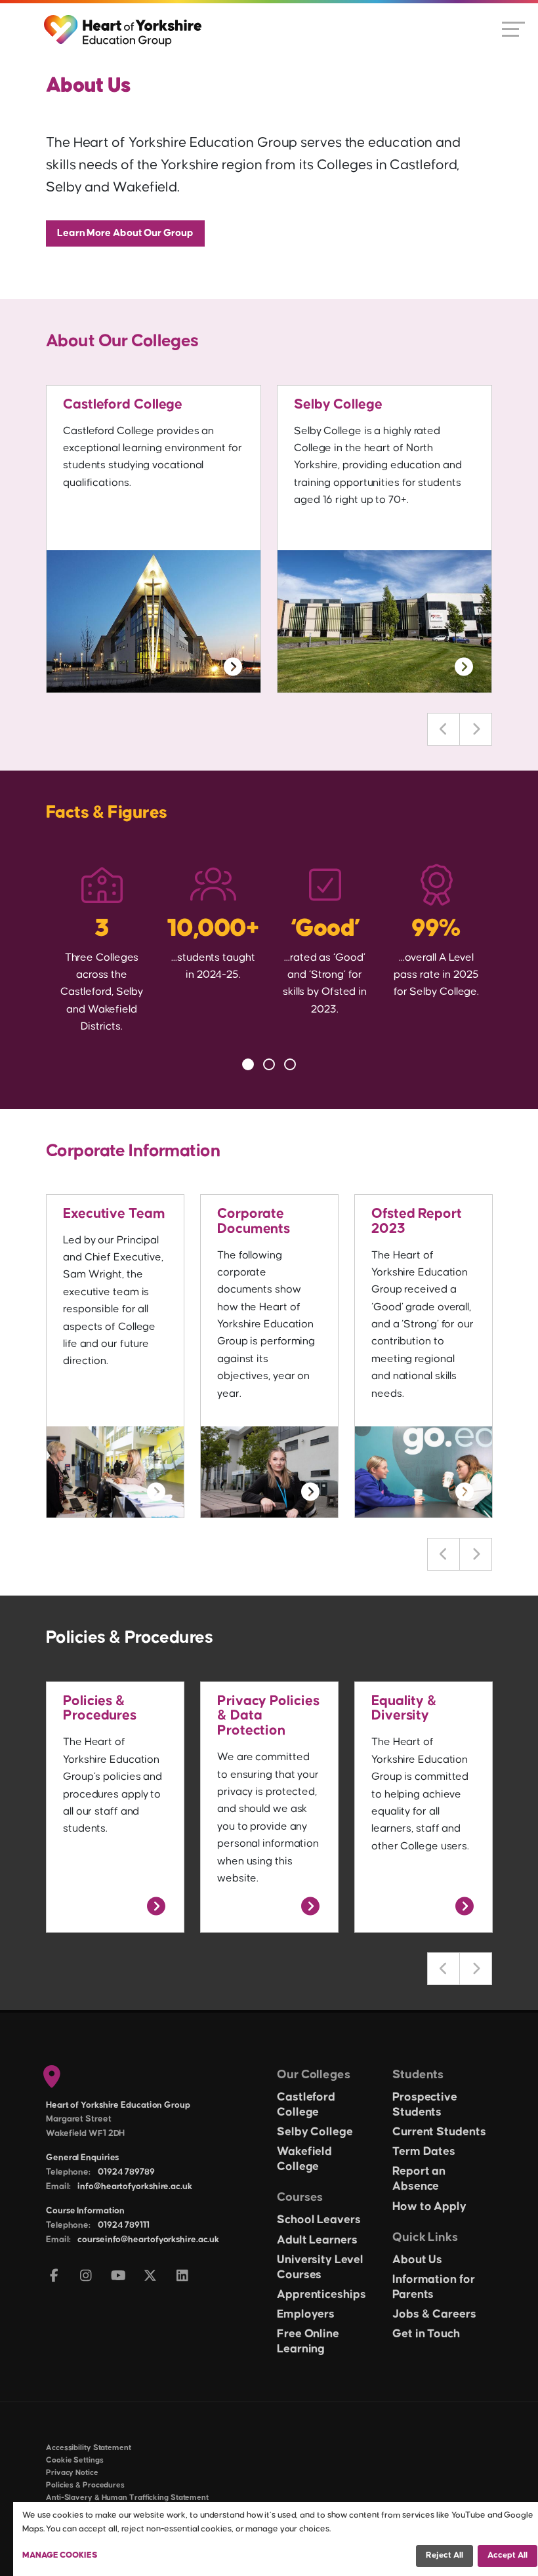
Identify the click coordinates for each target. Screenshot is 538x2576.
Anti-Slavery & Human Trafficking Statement (127, 2498)
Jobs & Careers (434, 2314)
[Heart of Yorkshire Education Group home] (124, 24)
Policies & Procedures (100, 1709)
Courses (300, 2197)
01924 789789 (126, 2172)
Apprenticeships (321, 2295)
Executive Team (114, 1214)
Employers (306, 2314)
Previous (444, 729)
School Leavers (319, 2220)
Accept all (507, 2555)
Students (418, 2075)
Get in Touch (426, 2334)
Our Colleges (314, 2075)
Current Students (439, 2132)
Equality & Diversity (404, 1709)
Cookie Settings (75, 2460)
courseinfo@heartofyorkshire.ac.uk (148, 2240)
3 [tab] (290, 1064)
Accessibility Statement (89, 2448)
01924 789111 (124, 2225)
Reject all (445, 2555)
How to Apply (429, 2207)
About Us (417, 2260)
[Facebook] (54, 2277)
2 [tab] (269, 1064)
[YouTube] (118, 2277)
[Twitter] (151, 2277)
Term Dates (424, 2152)
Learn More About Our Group (125, 233)
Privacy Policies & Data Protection (268, 1716)
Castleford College (123, 405)
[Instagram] (86, 2277)
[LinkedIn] (183, 2277)
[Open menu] (513, 28)
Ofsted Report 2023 (417, 1221)
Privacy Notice (72, 2473)
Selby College (338, 405)
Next (476, 729)
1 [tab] (248, 1064)
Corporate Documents (254, 1221)
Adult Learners (317, 2240)
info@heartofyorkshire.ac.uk (134, 2186)
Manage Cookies (60, 2555)
